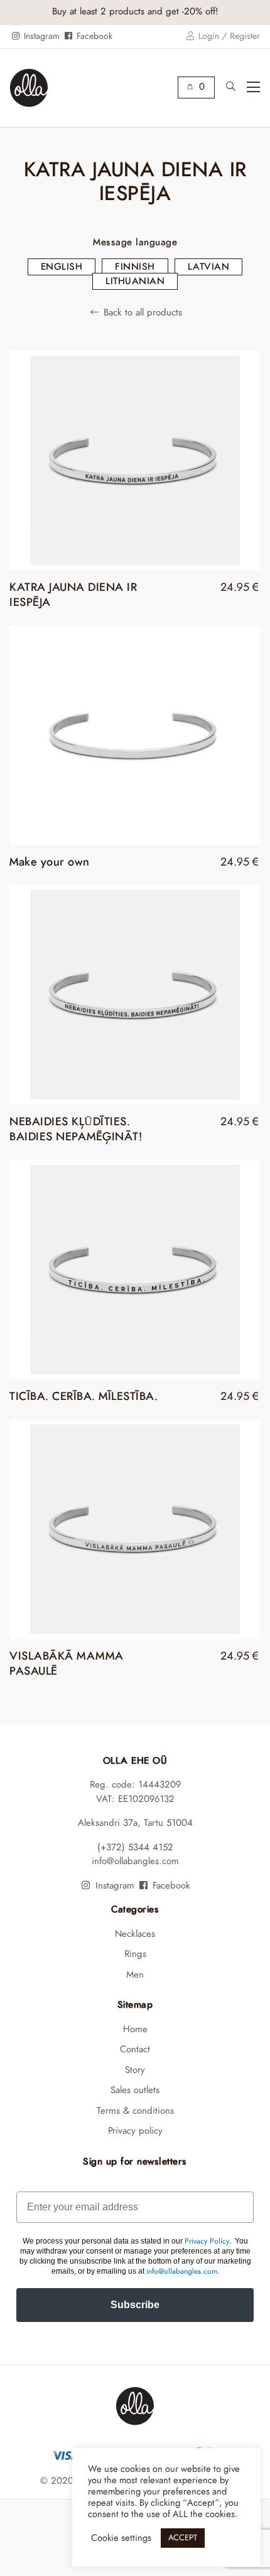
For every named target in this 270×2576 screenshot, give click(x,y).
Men (135, 1975)
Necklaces (135, 1934)
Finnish (135, 267)
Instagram (40, 36)
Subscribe (135, 2305)
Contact (135, 2049)
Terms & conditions (135, 2111)
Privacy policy (135, 2131)
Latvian (209, 267)
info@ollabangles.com (135, 1861)
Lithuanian (135, 281)
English (62, 267)
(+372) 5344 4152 (135, 1847)
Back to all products (141, 313)
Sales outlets (135, 2090)
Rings (135, 1954)
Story (135, 2070)
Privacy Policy (207, 2241)
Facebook (93, 36)
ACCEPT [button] (183, 2538)
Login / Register (228, 36)
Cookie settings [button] (121, 2538)
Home (135, 2029)
